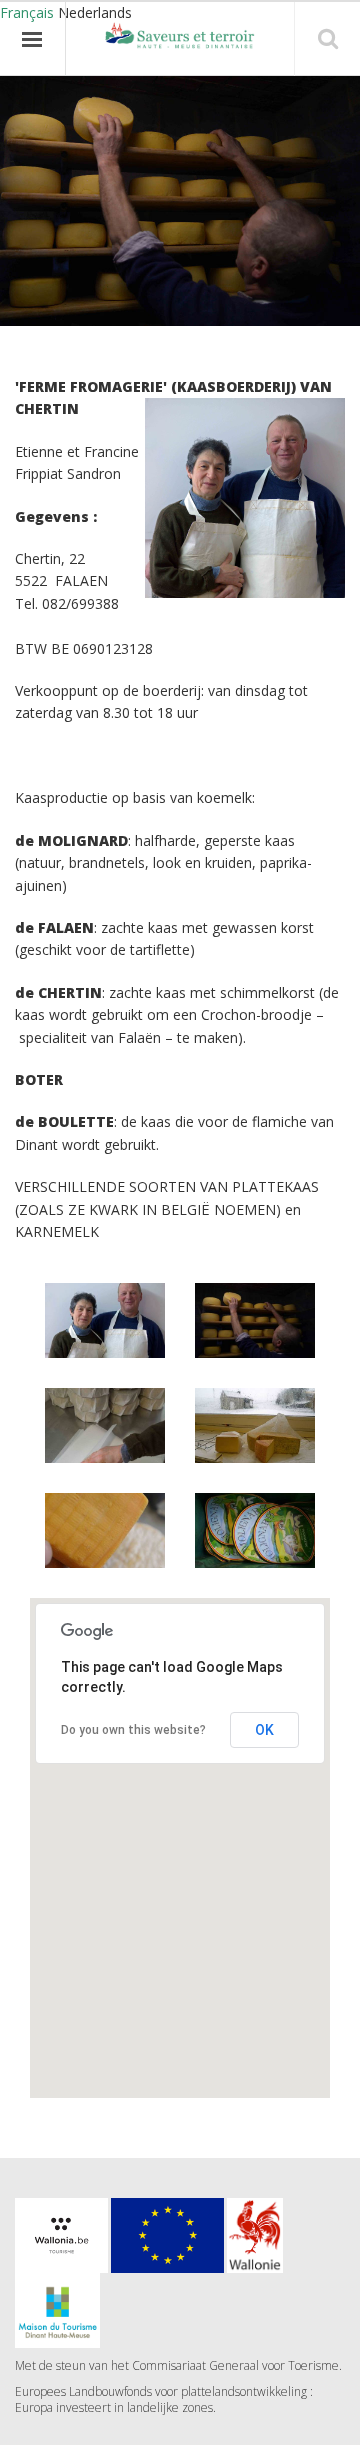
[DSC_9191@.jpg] (105, 1424)
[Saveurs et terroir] (180, 37)
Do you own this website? (133, 1730)
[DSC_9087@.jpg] (105, 1319)
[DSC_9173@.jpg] (255, 1319)
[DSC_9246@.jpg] (255, 1424)
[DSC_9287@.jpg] (255, 1529)
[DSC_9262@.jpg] (105, 1529)
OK (264, 1730)
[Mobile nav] (33, 39)
